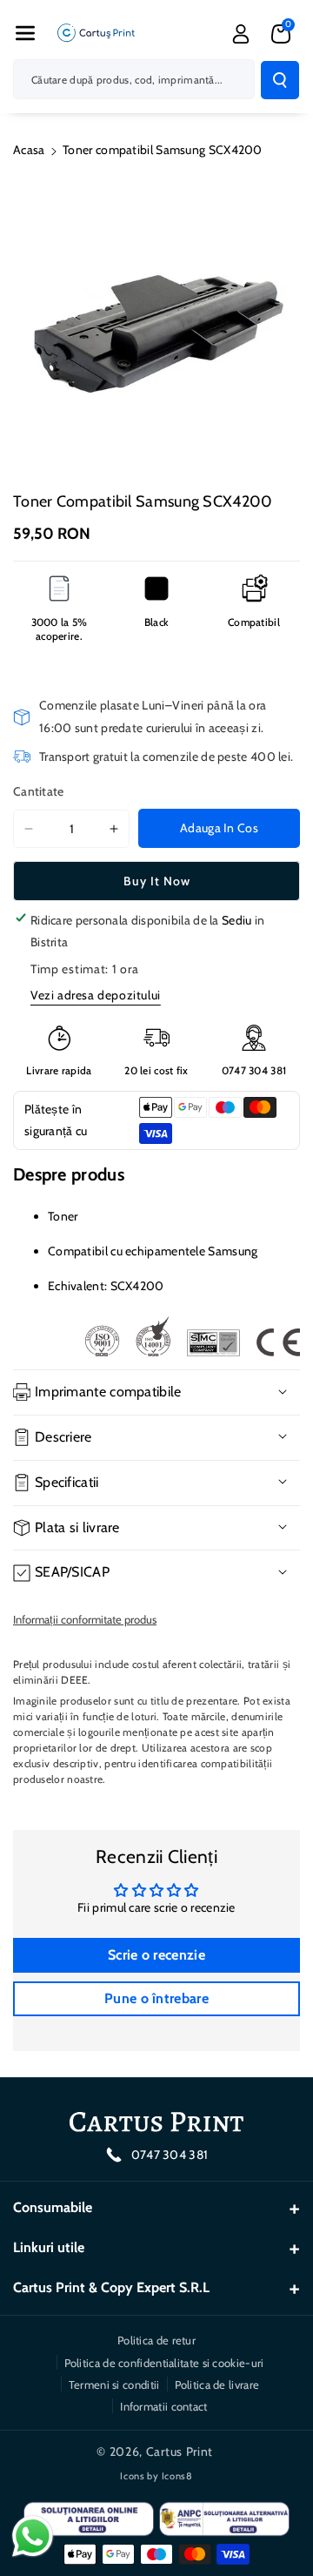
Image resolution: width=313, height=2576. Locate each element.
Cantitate (39, 791)
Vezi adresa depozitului (96, 995)
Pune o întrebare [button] (156, 1998)
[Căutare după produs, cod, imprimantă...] (280, 80)
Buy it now (157, 881)
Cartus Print (180, 2452)
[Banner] (192, 1336)
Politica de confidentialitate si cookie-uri (164, 2363)
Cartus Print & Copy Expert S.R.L (111, 2287)
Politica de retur (156, 2340)
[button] (25, 33)
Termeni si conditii (114, 2384)
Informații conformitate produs (85, 1619)
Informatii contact (163, 2406)
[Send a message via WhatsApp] (33, 2536)
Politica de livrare (217, 2384)
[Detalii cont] (241, 34)
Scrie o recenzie (156, 1955)
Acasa (29, 150)
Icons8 (177, 2476)
